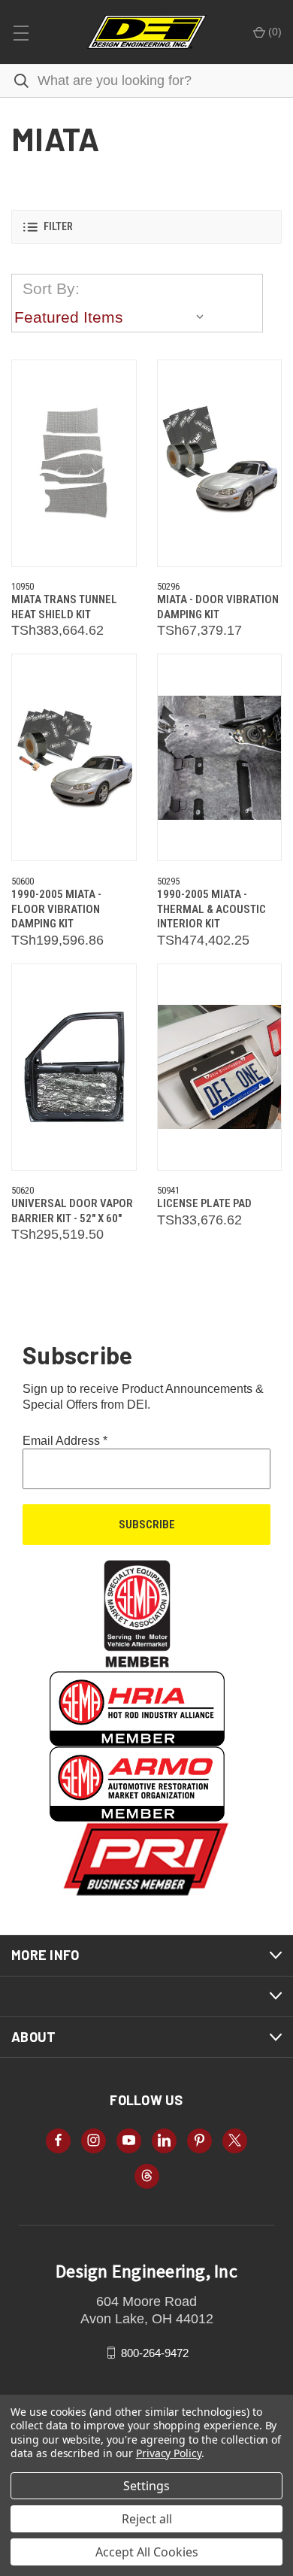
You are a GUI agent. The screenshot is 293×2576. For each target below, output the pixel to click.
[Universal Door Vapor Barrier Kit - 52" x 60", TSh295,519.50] (74, 1067)
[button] (146, 227)
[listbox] (113, 317)
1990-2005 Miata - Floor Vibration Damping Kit (56, 909)
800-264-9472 (155, 2352)
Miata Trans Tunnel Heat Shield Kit (64, 607)
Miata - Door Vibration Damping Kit (218, 607)
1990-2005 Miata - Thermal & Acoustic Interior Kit (211, 909)
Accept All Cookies (147, 2552)
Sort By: (51, 288)
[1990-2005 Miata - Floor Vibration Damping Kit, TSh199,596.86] (74, 757)
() (273, 32)
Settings (146, 2486)
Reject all (147, 2519)
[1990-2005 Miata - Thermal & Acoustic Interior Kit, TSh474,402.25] (220, 757)
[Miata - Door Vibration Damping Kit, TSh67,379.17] (220, 463)
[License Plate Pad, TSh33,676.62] (220, 1067)
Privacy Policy (169, 2453)
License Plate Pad (204, 1203)
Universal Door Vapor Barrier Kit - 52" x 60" (72, 1211)
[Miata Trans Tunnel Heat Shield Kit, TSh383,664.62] (74, 463)
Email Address (65, 1441)
